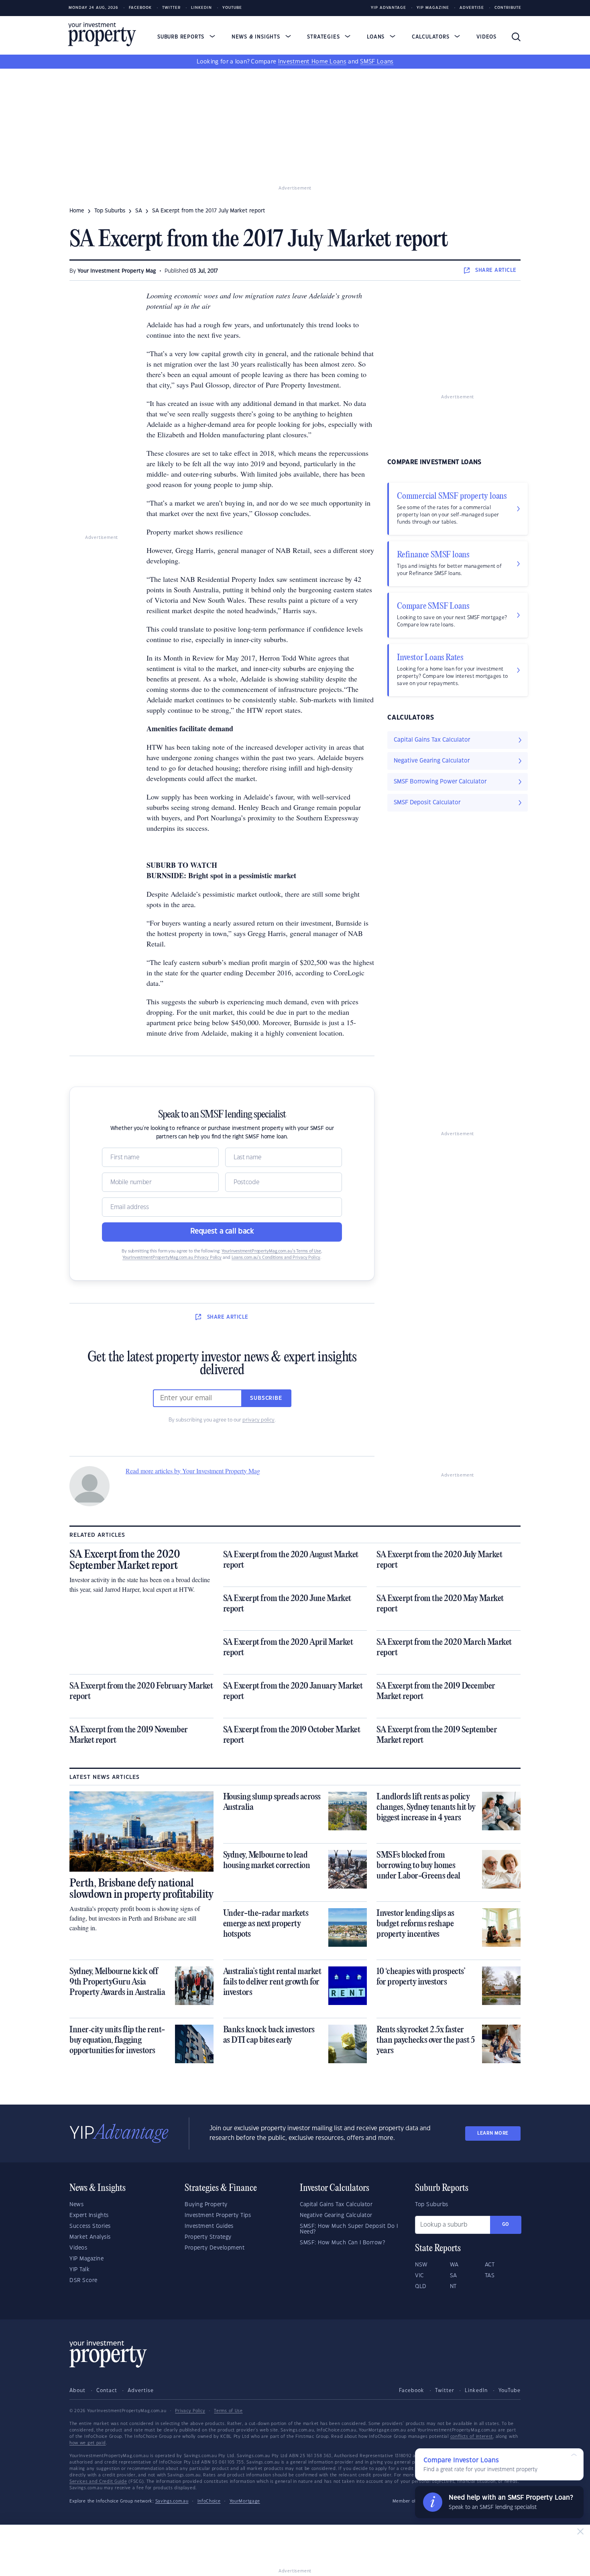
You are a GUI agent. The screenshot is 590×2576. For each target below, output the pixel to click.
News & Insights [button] (257, 37)
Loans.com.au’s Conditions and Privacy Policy (276, 1258)
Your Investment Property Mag (117, 271)
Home (77, 211)
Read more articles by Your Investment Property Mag (193, 1471)
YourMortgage (245, 2501)
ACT (490, 2265)
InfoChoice (209, 2501)
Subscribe (266, 1398)
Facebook (140, 8)
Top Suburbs (110, 211)
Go (506, 2224)
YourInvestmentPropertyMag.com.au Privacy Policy (172, 1258)
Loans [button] (377, 37)
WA (454, 2265)
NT (453, 2286)
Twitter (171, 8)
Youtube (232, 8)
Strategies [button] (324, 37)
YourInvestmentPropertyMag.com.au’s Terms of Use (271, 1251)
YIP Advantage (389, 8)
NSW (421, 2265)
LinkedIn (201, 8)
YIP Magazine (433, 8)
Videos (486, 37)
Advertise (472, 8)
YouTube (510, 2390)
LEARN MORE (493, 2133)
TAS (490, 2276)
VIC (419, 2276)
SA (139, 211)
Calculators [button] (432, 37)
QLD (421, 2286)
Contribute (508, 8)
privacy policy (258, 1420)
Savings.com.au (172, 2501)
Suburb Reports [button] (182, 37)
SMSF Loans (377, 62)
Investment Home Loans (312, 62)
